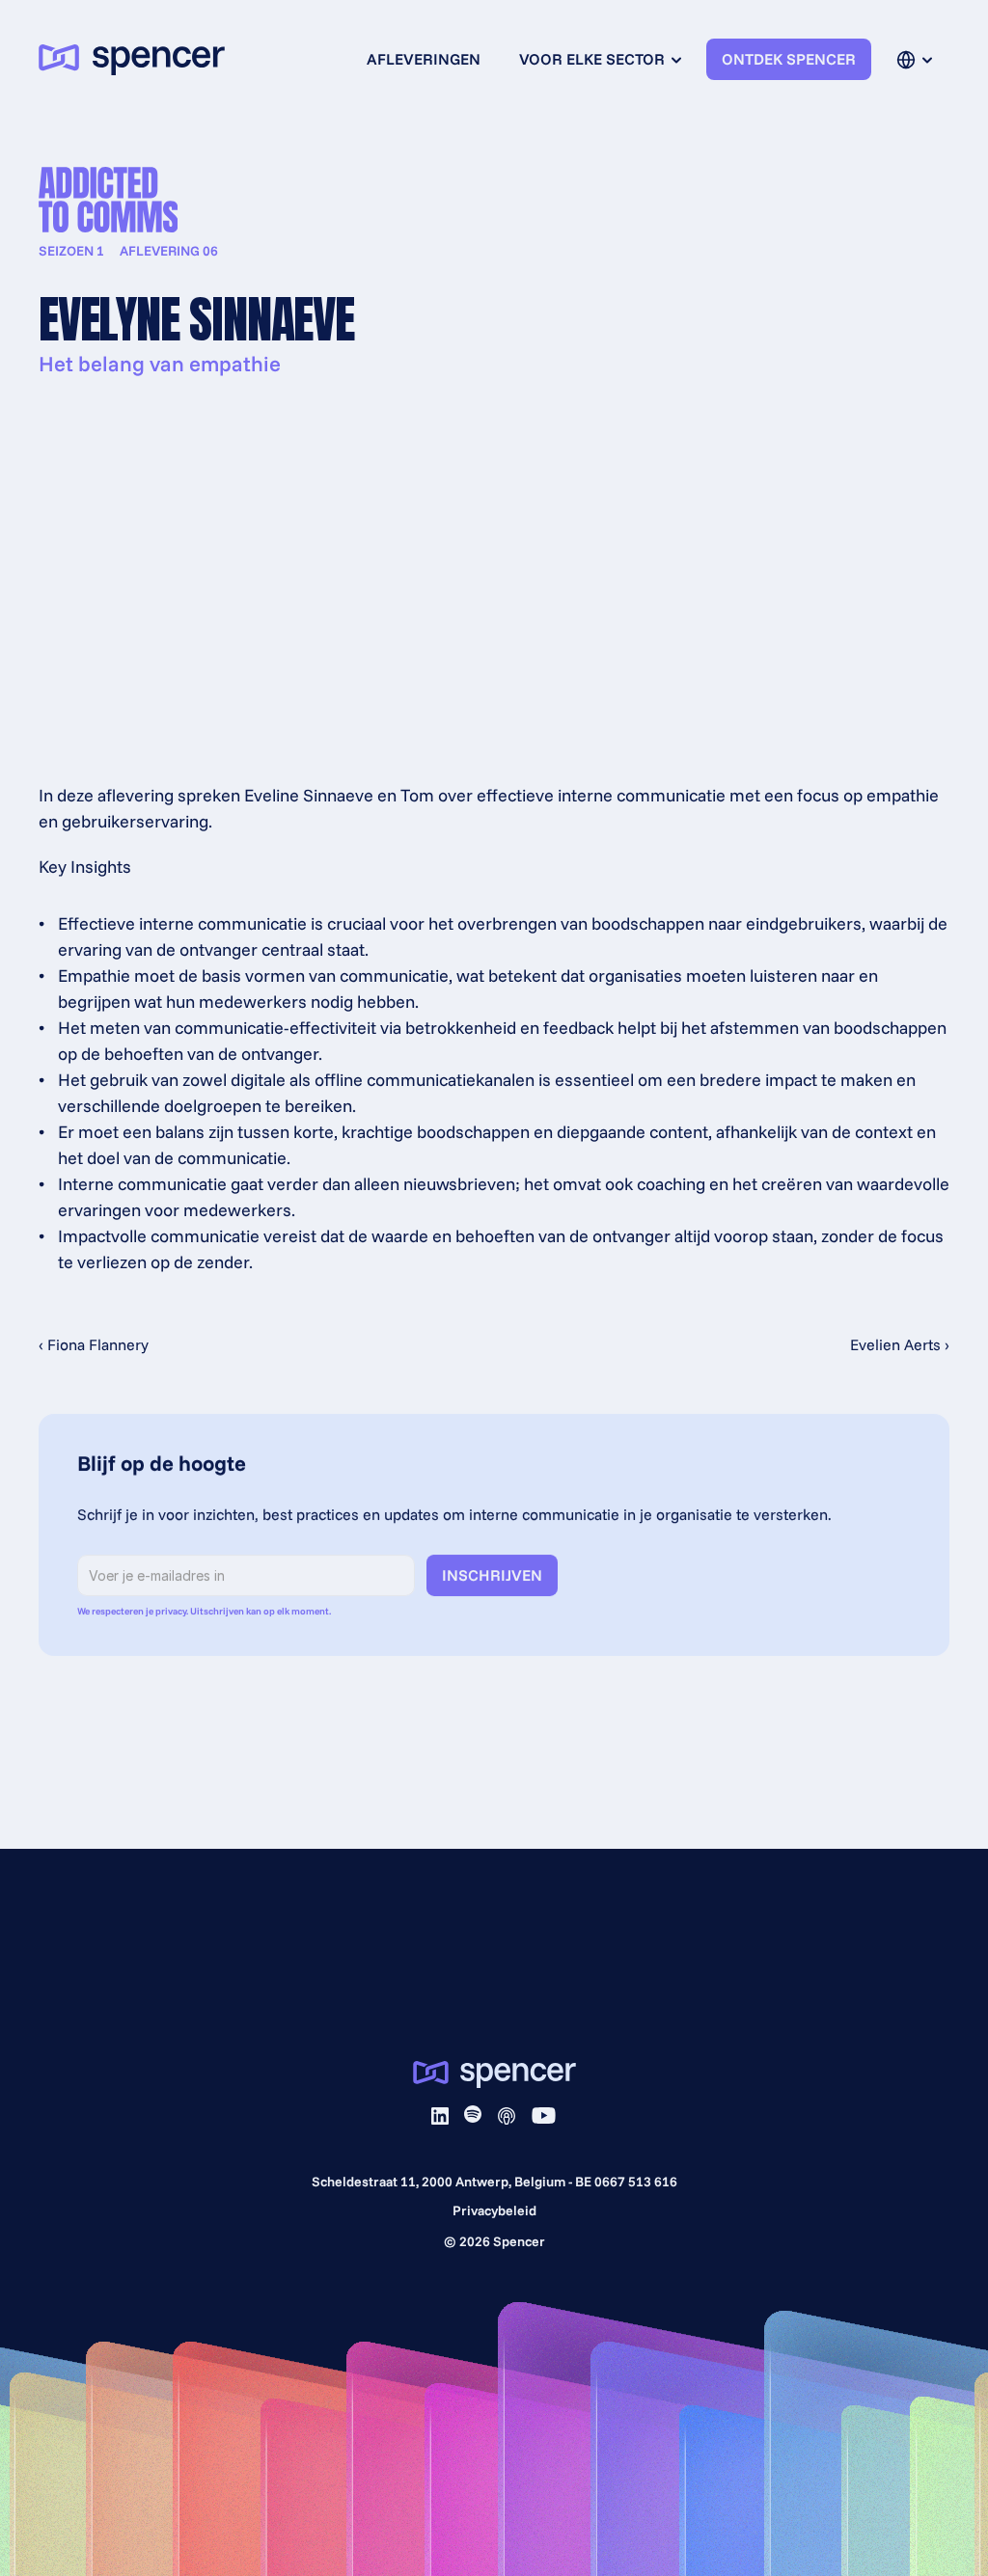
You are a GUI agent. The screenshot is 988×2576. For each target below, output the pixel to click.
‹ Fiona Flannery (94, 1344)
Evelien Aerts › (900, 1344)
